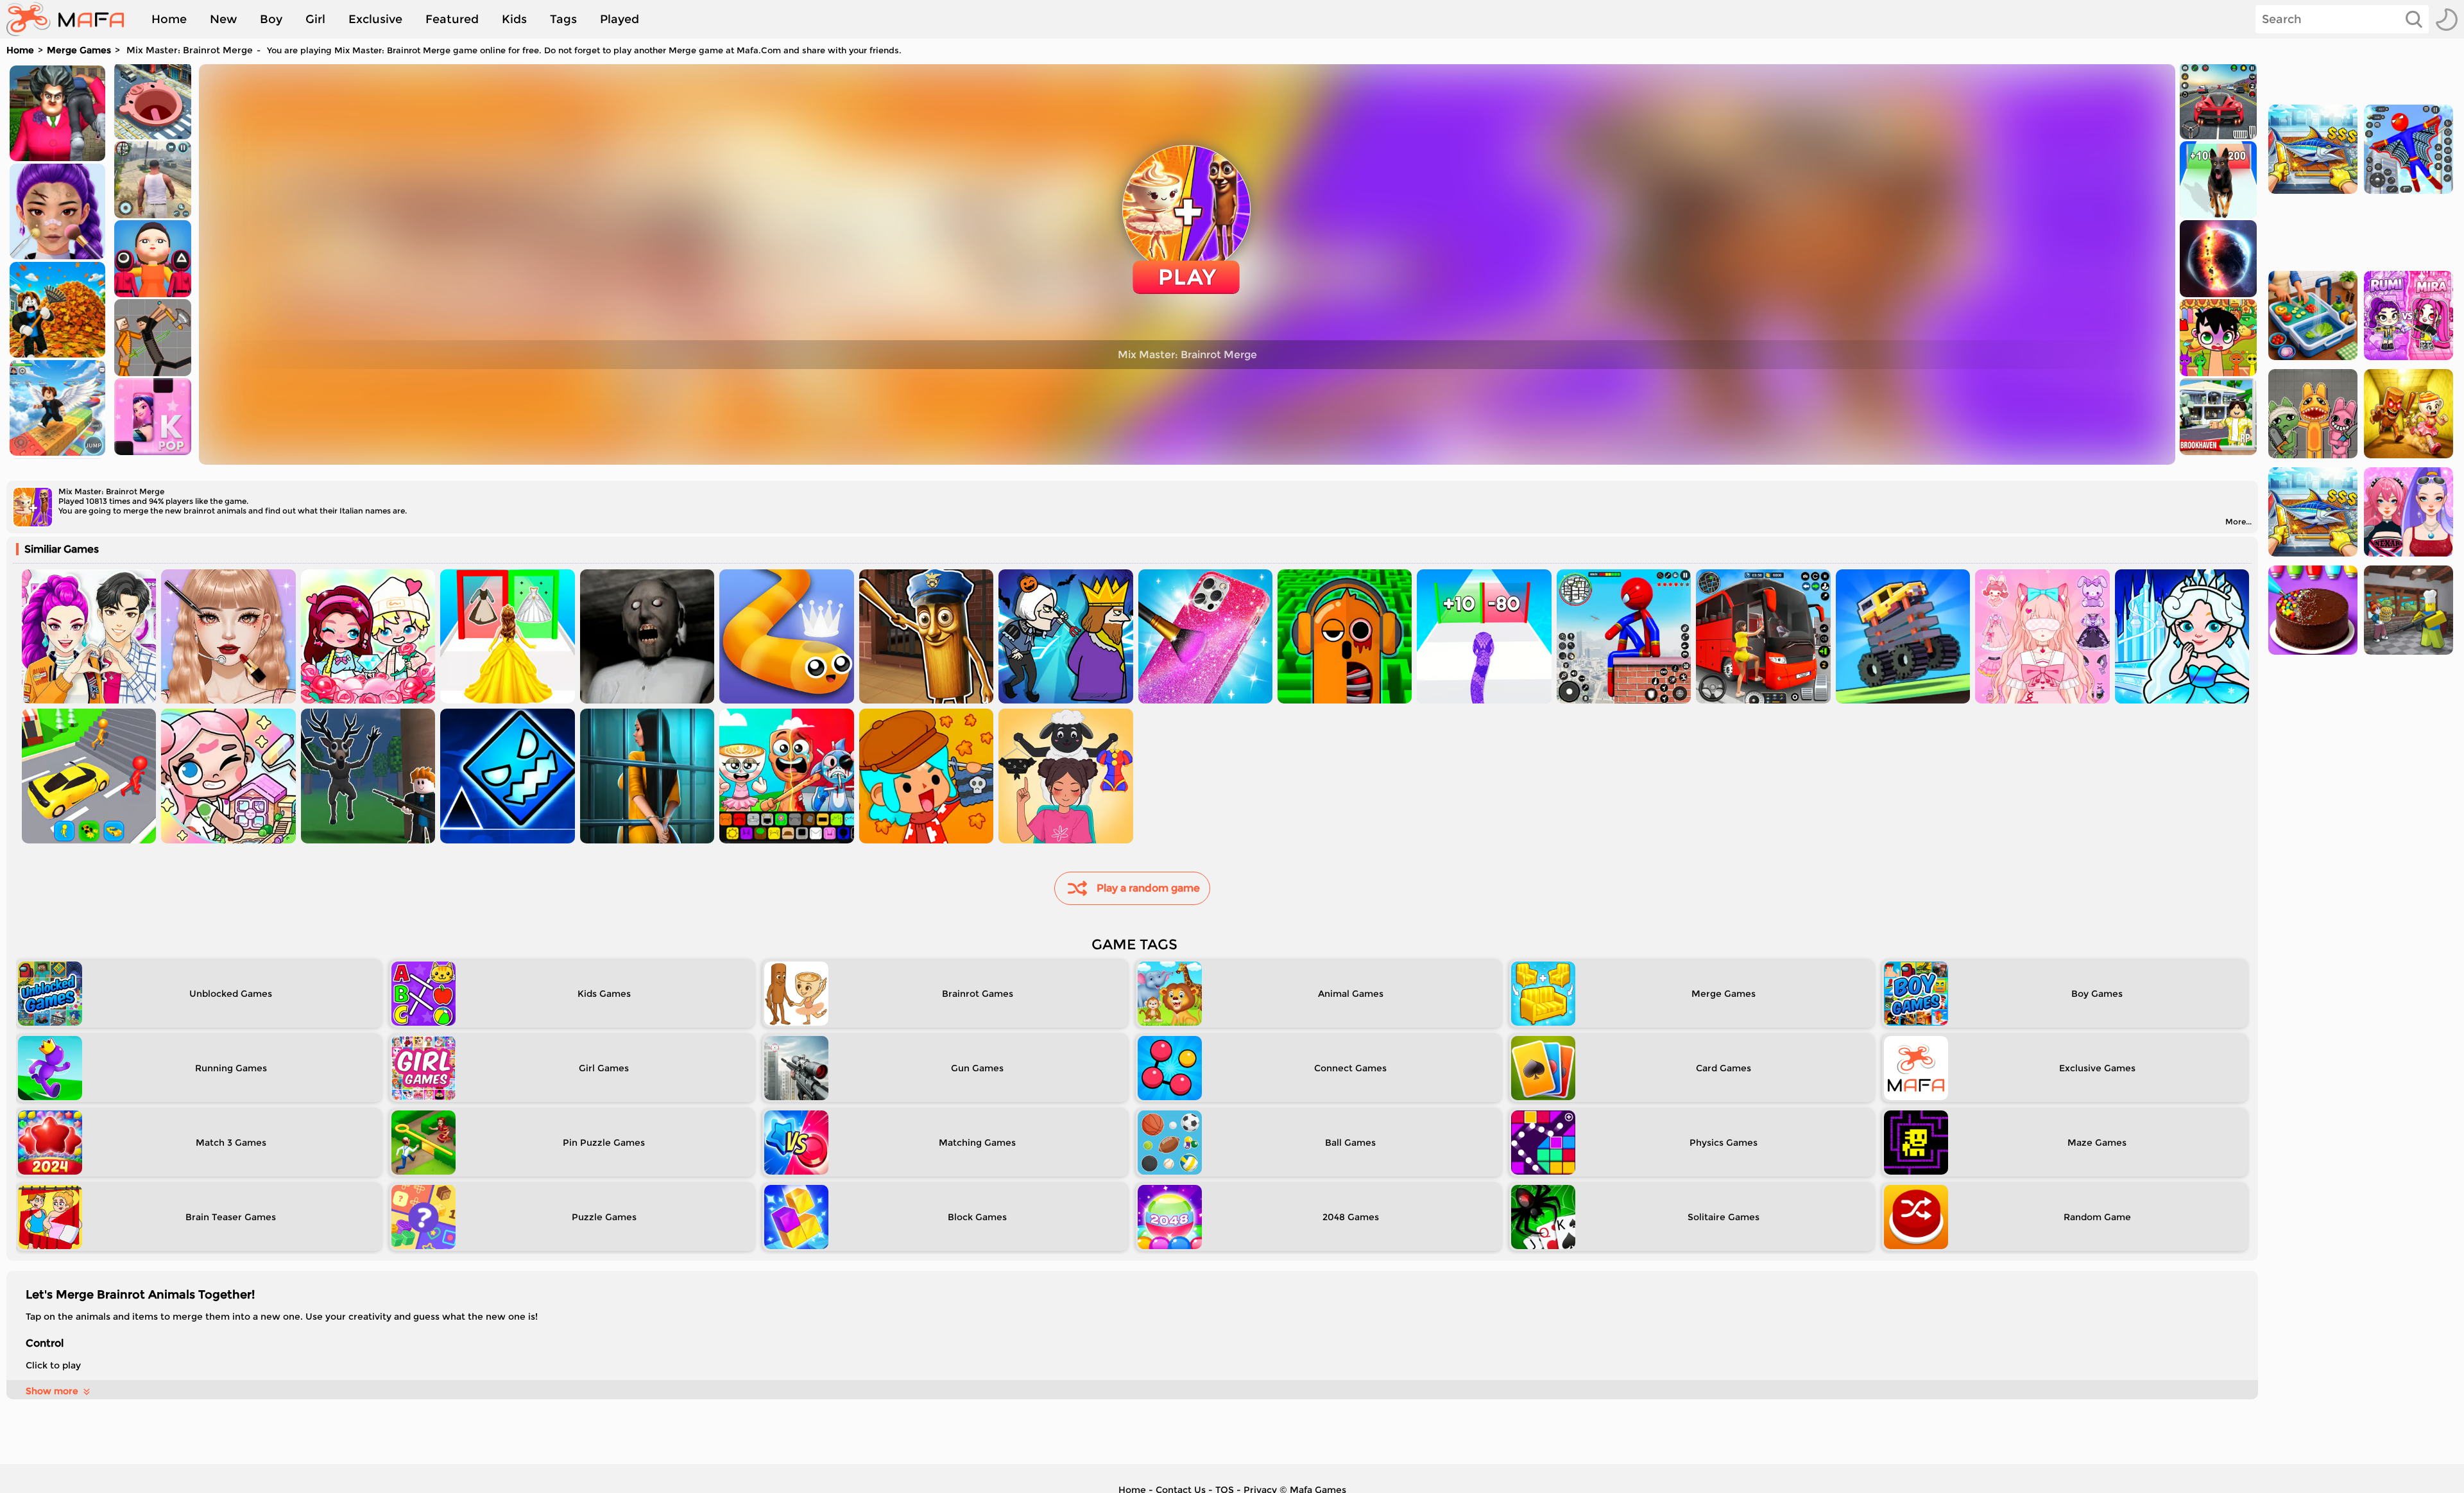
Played (620, 19)
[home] (72, 19)
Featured (452, 19)
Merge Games (79, 50)
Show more (52, 1391)
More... (2238, 522)
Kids (514, 19)
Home (169, 19)
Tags (563, 19)
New (223, 19)
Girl (315, 19)
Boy (271, 19)
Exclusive (375, 19)
